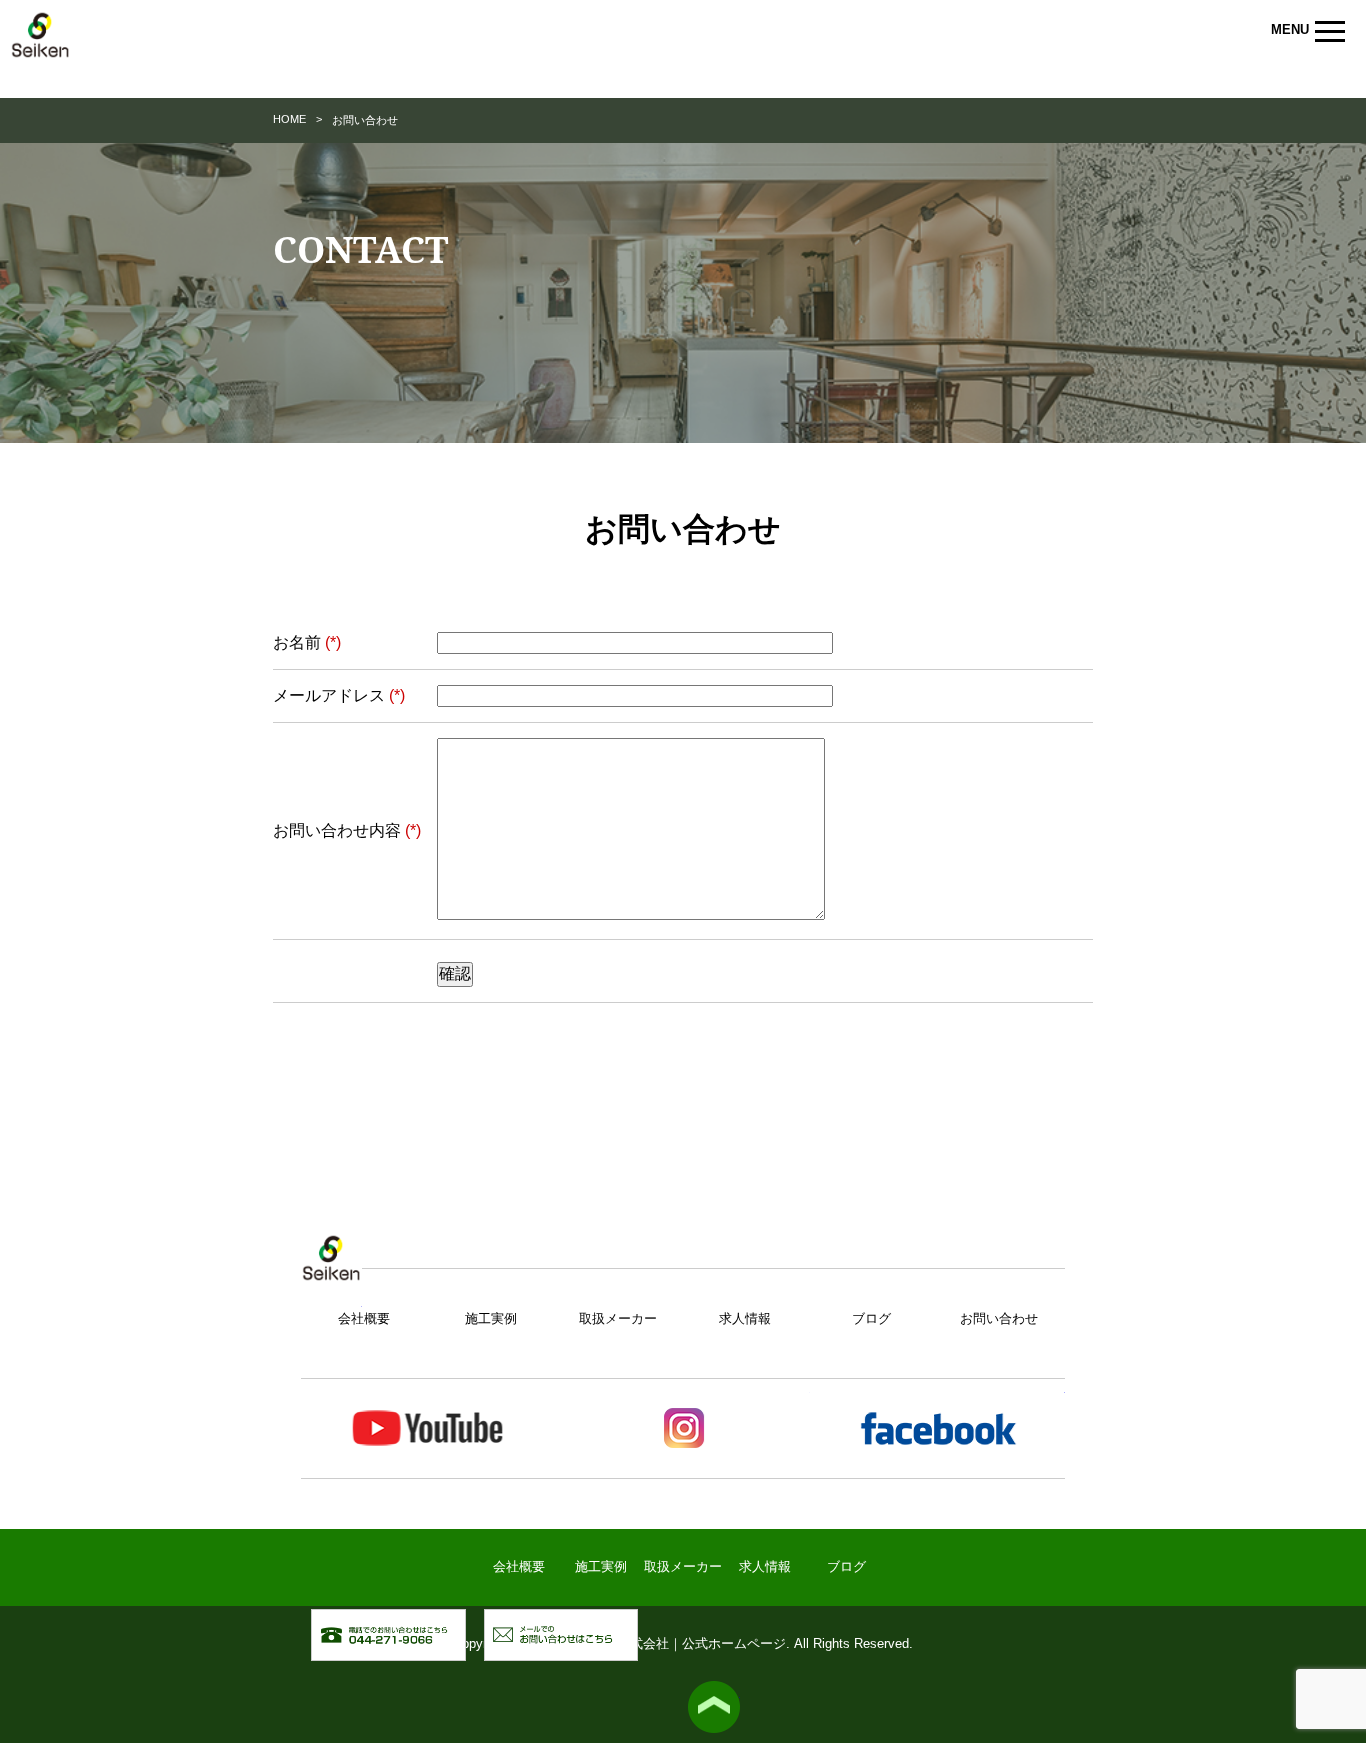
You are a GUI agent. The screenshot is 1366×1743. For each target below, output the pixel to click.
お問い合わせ (999, 1318)
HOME (289, 119)
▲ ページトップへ (714, 1707)
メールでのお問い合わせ (637, 1619)
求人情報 (745, 1318)
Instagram (682, 1428)
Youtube (428, 1428)
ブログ (871, 1318)
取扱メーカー (618, 1318)
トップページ (331, 1271)
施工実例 (491, 1318)
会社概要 (364, 1318)
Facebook (937, 1428)
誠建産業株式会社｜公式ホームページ (40, 45)
